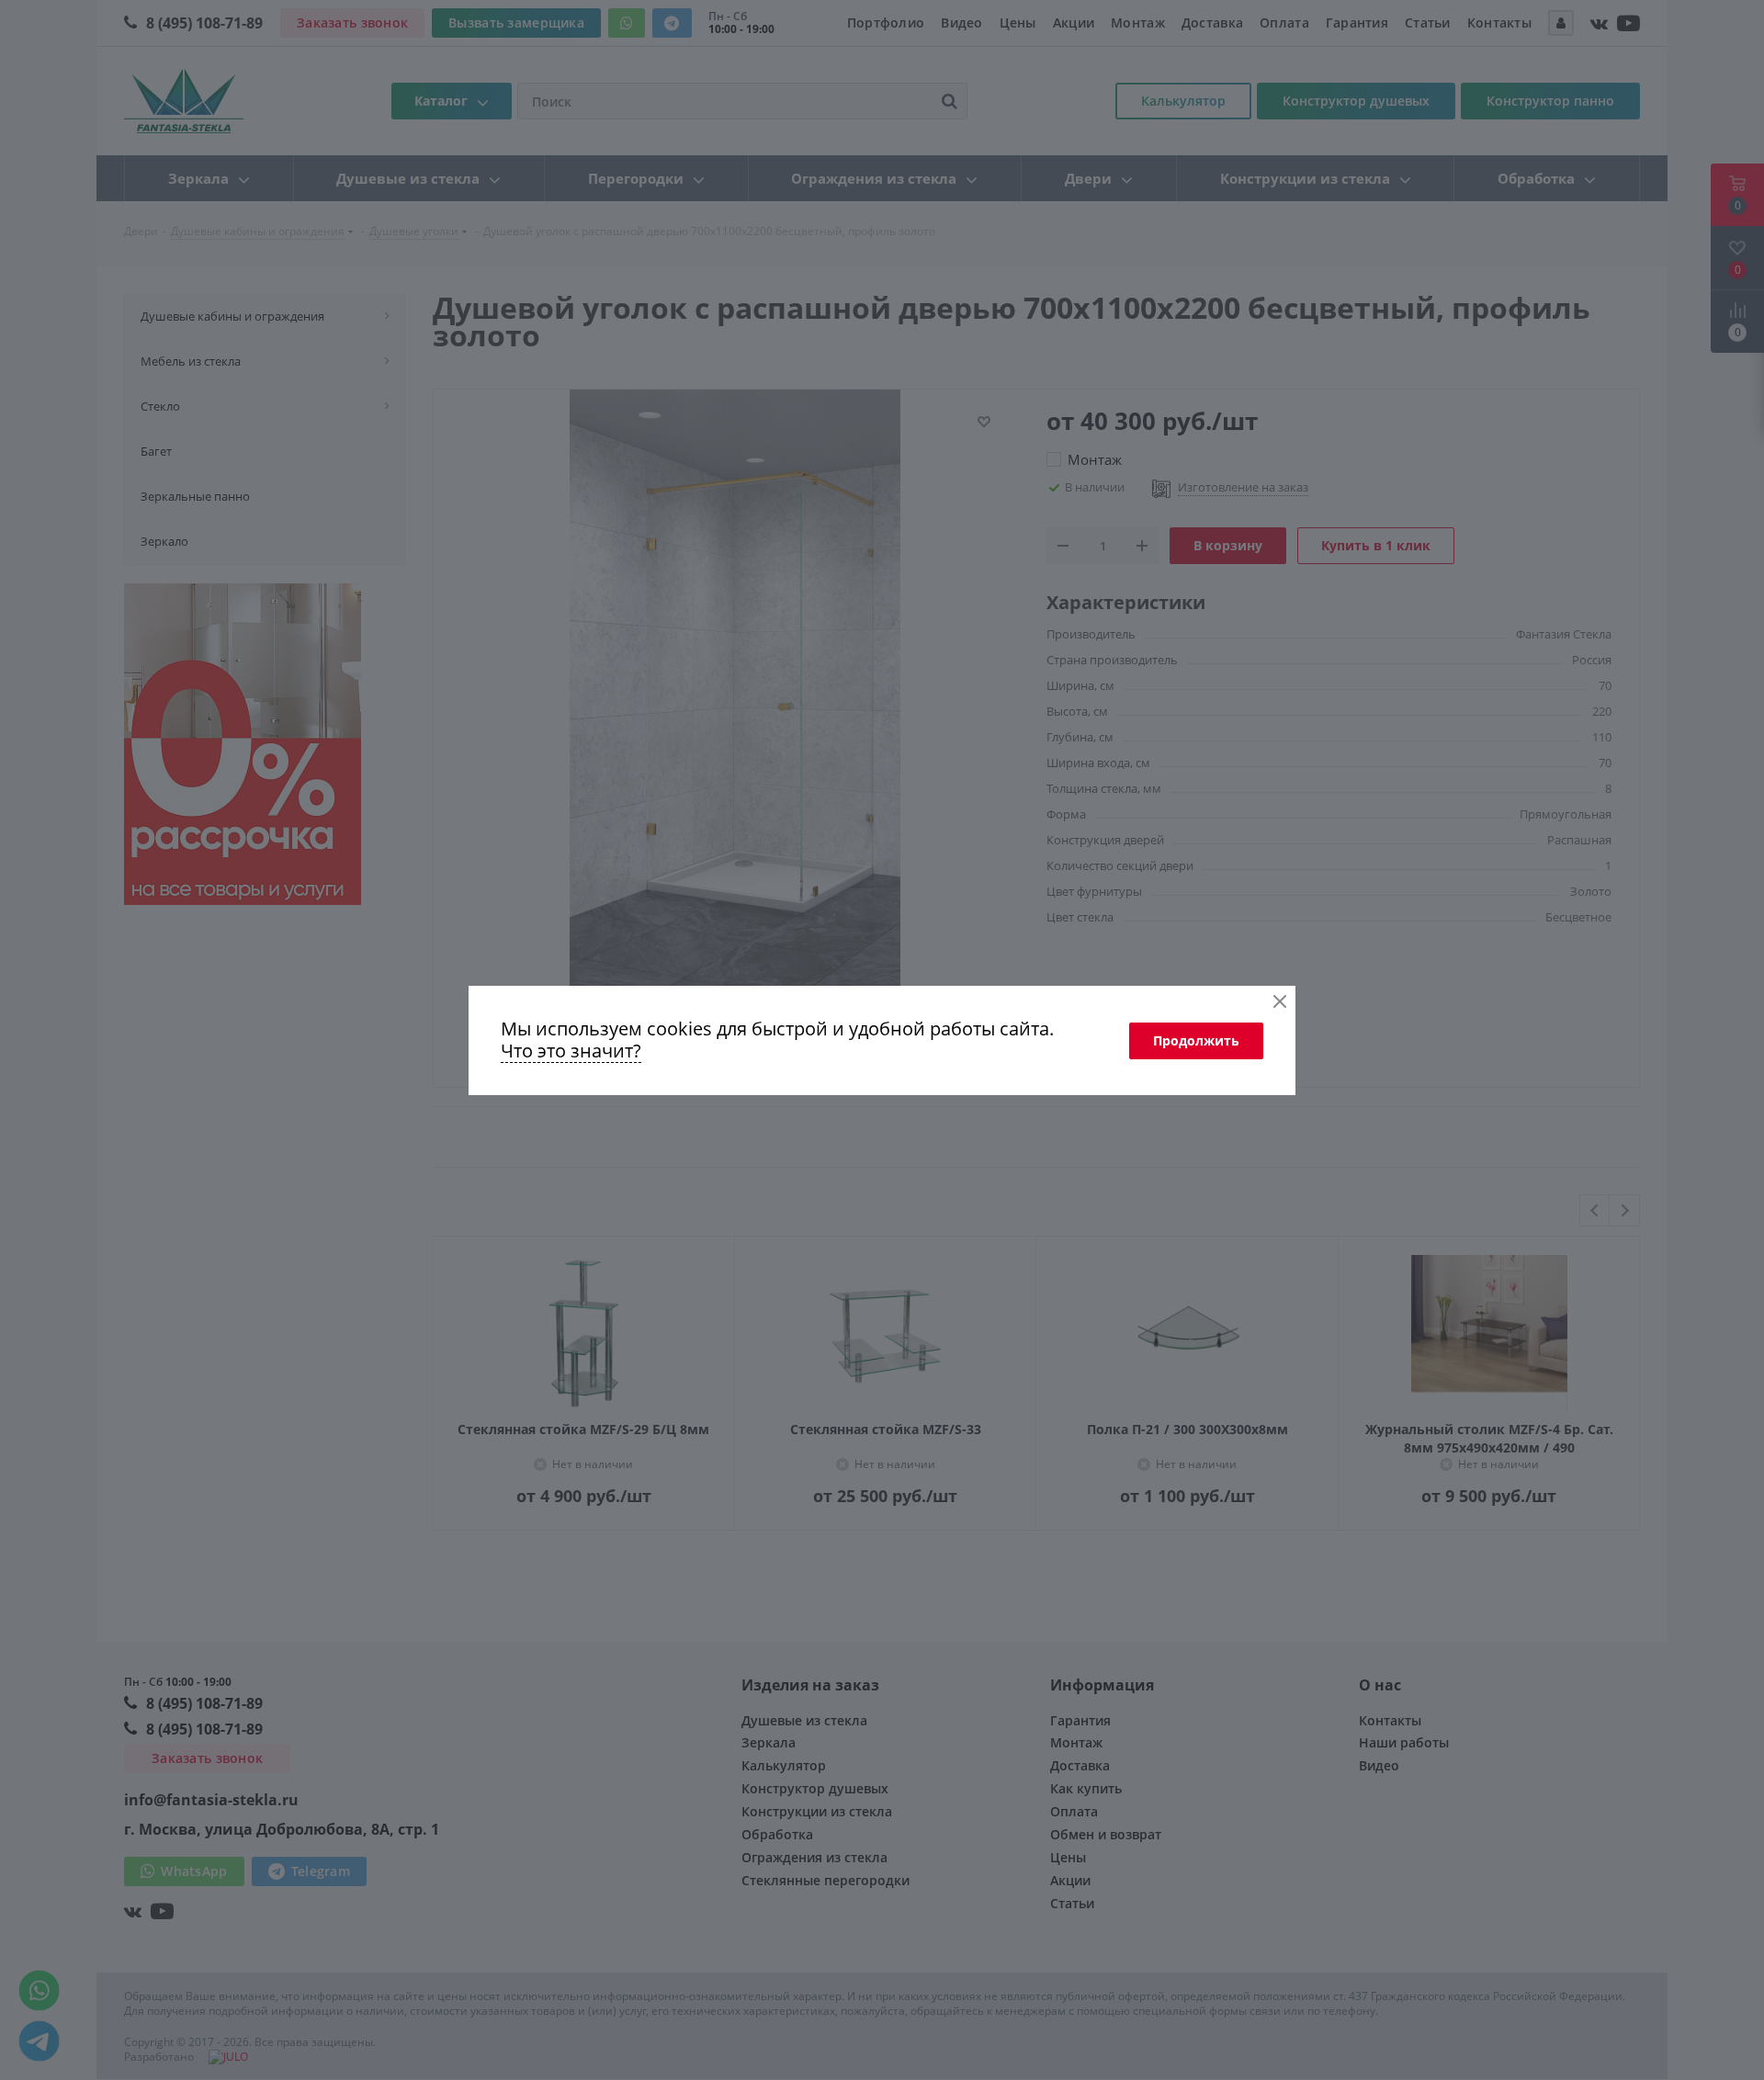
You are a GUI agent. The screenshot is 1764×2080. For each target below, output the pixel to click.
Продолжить (1196, 1040)
